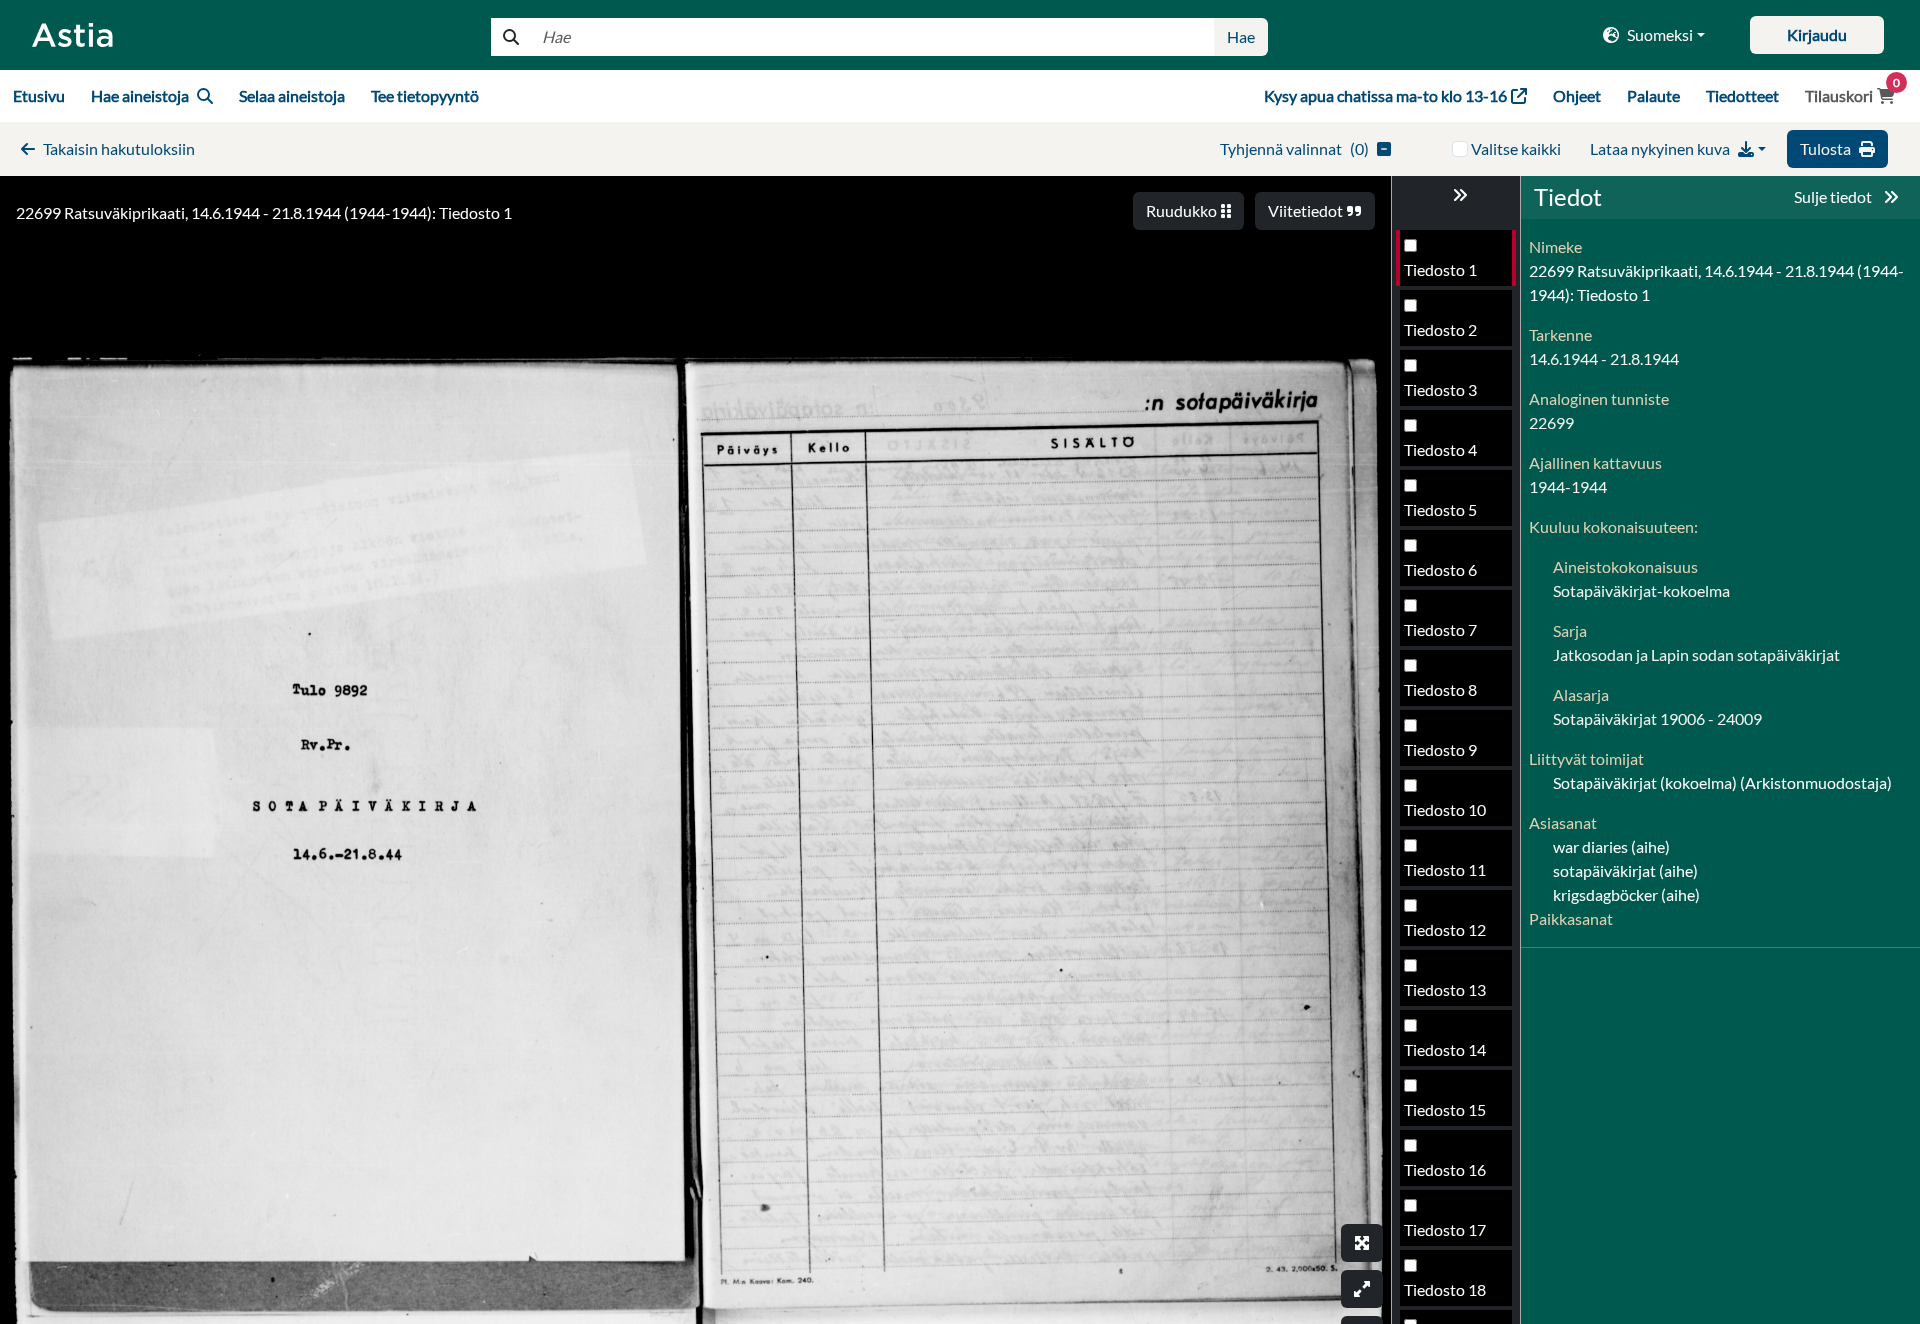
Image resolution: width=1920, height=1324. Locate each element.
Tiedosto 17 (1445, 1229)
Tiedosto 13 (1445, 989)
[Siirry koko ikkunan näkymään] (1362, 1243)
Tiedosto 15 (1445, 1109)
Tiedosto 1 (1440, 269)
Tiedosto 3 (1440, 389)
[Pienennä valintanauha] (1456, 195)
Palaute (1653, 95)
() (1294, 148)
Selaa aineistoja (292, 95)
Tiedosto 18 (1445, 1289)
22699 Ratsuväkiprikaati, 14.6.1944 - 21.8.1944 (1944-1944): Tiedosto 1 (264, 212)
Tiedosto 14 (1445, 1049)
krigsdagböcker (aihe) (1626, 894)
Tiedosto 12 (1445, 929)
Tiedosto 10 (1445, 809)
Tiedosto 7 (1440, 629)
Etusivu (39, 95)
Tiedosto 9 (1440, 749)
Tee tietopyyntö (425, 95)
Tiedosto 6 (1440, 569)
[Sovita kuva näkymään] (1362, 1289)
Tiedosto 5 (1440, 509)
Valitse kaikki (1516, 148)
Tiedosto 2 (1440, 329)
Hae (1241, 36)
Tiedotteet (1742, 95)
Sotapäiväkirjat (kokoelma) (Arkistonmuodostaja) (1722, 782)
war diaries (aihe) (1611, 846)
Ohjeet (1577, 95)
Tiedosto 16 (1445, 1169)
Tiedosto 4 (1440, 449)
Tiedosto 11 (1445, 869)
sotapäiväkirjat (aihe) (1625, 870)
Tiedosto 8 (1440, 689)
